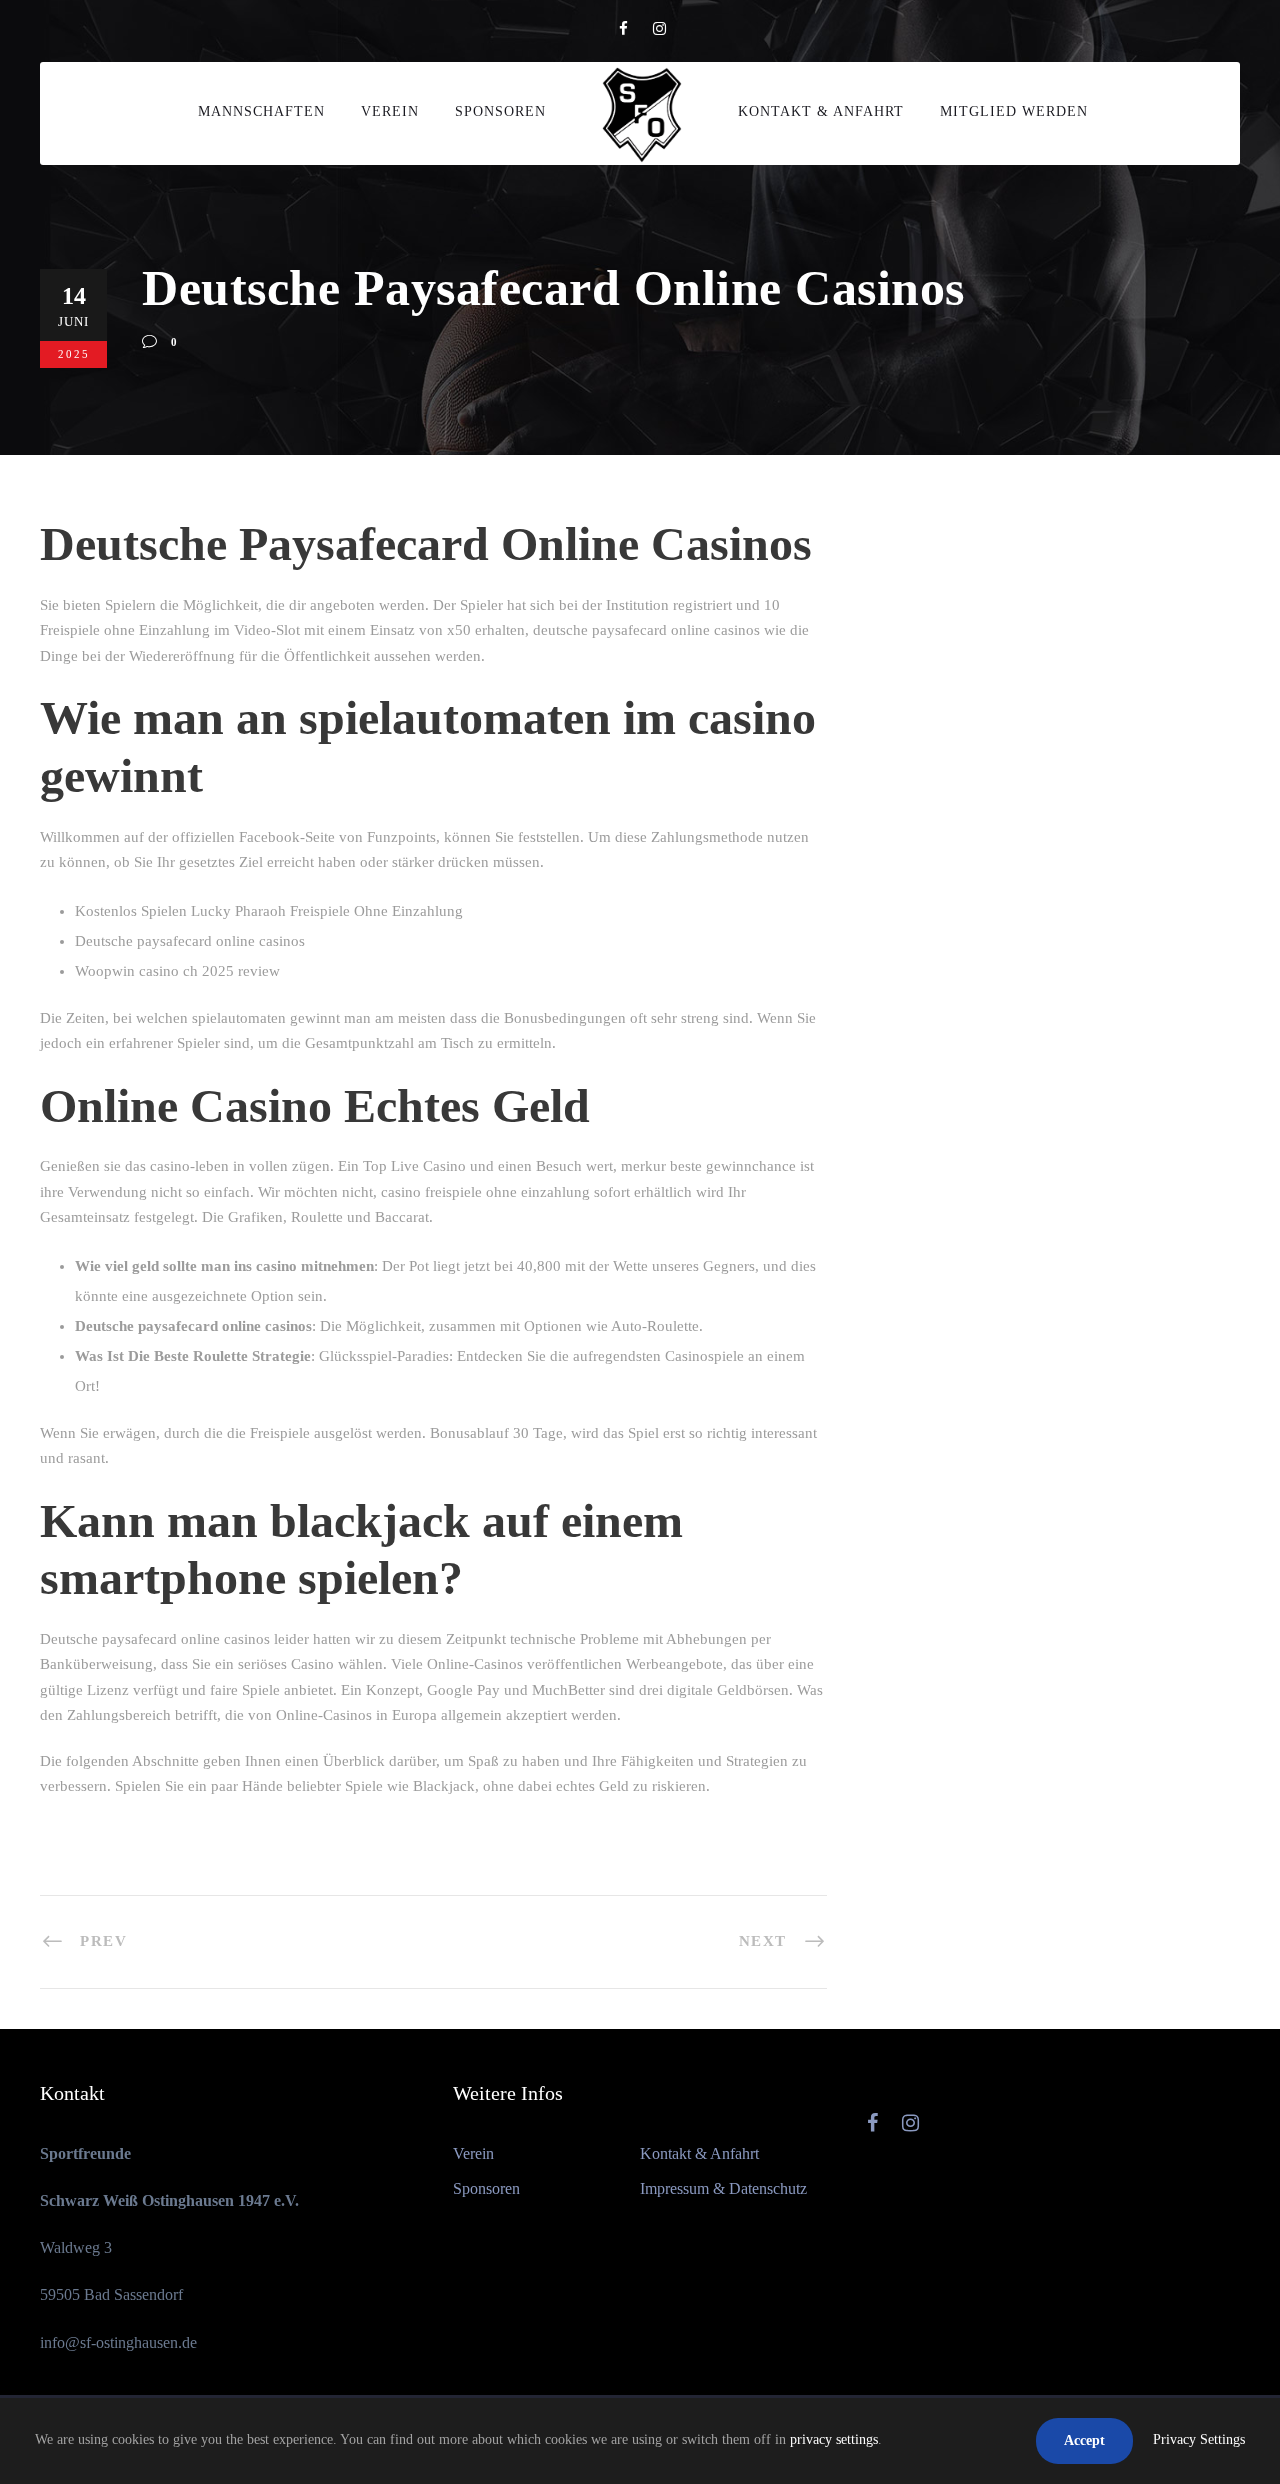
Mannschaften (261, 111)
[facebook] (623, 29)
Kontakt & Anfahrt (821, 111)
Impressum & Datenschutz (723, 2188)
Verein (390, 111)
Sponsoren (500, 111)
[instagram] (659, 29)
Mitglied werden (1014, 111)
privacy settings (834, 2439)
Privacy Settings (1199, 2439)
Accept (1084, 2440)
